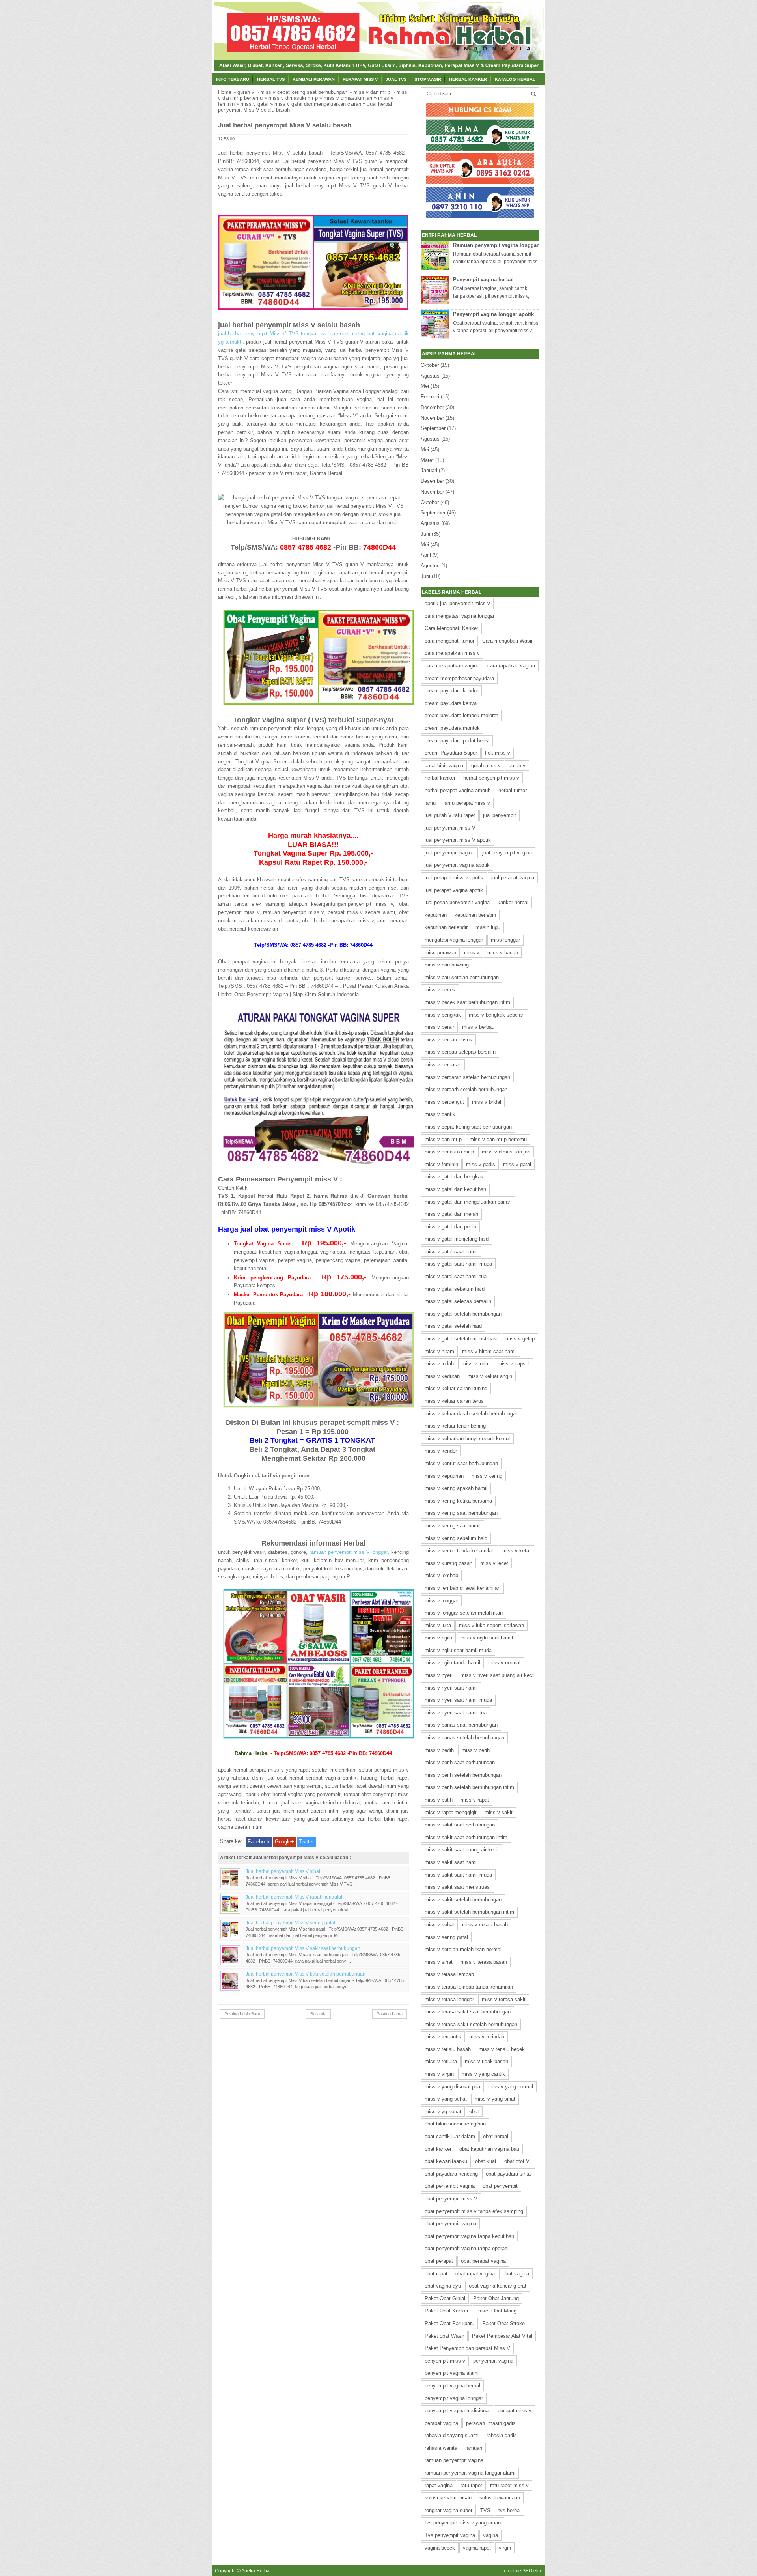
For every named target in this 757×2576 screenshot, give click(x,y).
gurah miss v (486, 766)
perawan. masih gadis (491, 2423)
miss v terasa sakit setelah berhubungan (471, 2024)
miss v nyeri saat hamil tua (456, 1713)
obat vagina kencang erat (498, 2286)
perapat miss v (515, 2411)
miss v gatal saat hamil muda (458, 1264)
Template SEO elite (522, 2571)
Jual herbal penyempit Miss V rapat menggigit (295, 1897)
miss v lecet (494, 1563)
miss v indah (439, 1364)
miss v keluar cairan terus (454, 1401)
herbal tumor (513, 790)
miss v (472, 952)
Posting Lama (390, 2014)
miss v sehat (439, 1925)
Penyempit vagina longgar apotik (493, 314)
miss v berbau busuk (448, 1040)
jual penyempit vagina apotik (457, 865)
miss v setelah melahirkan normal (463, 1949)
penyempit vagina (493, 2361)
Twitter (306, 1842)
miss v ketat (516, 1551)
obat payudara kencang (451, 2174)
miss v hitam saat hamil (489, 1351)
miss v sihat (439, 1962)
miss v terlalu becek (502, 2049)
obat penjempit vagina (450, 2186)
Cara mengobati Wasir (507, 641)
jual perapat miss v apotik (454, 878)
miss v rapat (475, 1800)
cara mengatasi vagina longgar (460, 616)
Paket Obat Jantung (496, 2298)
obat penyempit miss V (451, 2199)
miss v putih (439, 1800)
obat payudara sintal (509, 2174)
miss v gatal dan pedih (450, 1227)
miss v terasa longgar (449, 1999)
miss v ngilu (438, 1638)
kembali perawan (314, 79)
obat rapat (436, 2274)
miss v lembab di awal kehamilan (462, 1588)
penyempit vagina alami (452, 2373)
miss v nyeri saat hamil (451, 1688)
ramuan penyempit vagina (454, 2460)
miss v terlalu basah (448, 2049)
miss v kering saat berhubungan (461, 1513)
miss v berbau (478, 1027)
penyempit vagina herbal (452, 2386)
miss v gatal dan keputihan (455, 1189)
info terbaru (233, 79)
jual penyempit (500, 815)
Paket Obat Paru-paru (449, 2323)
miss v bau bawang (447, 965)
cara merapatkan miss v (452, 653)
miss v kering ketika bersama (458, 1501)
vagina (490, 2535)
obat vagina (516, 2274)
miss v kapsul (514, 1364)
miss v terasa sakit (504, 1999)
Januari (429, 470)
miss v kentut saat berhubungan (461, 1463)
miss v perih (476, 1750)
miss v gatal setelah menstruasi (461, 1339)
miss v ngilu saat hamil (487, 1638)
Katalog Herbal (515, 79)
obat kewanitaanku (446, 2161)
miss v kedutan (442, 1376)
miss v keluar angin (490, 1376)
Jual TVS (396, 79)
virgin (505, 2548)
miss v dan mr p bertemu (498, 1139)
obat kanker (438, 2149)
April (426, 555)
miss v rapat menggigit (451, 1812)
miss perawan (440, 952)
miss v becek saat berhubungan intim (467, 1002)
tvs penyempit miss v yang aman (463, 2523)
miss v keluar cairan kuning (456, 1388)
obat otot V (517, 2161)
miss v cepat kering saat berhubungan (304, 92)
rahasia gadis (502, 2435)
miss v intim (476, 1364)
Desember (432, 407)
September (433, 428)
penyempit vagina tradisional (457, 2411)
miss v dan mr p (372, 92)
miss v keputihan (444, 1476)
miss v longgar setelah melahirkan (464, 1613)
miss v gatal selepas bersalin (458, 1301)
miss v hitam (439, 1351)
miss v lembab (441, 1575)
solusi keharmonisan (448, 2498)
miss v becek (440, 990)
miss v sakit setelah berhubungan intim (469, 1912)
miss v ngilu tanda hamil (452, 1663)
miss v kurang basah (448, 1563)
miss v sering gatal (446, 1937)
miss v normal (504, 1663)
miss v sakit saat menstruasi (458, 1887)
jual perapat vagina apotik (454, 890)
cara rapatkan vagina (511, 666)
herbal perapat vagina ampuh (458, 790)
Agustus (430, 376)
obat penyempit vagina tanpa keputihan (469, 2236)
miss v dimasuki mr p (293, 98)
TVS (485, 2510)
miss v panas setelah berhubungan (464, 1738)
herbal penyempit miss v (491, 778)
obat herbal (496, 2136)
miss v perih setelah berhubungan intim (469, 1787)
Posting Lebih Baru (242, 2014)
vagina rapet (477, 2548)
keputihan (436, 915)
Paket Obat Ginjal (445, 2298)
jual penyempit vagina (507, 853)
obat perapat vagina (483, 2261)
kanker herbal (513, 902)
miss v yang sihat (495, 2099)
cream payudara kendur (451, 691)
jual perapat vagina (513, 878)
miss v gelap (520, 1339)
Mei (425, 386)
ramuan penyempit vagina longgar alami (470, 2473)
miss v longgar (441, 1601)
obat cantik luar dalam (450, 2136)
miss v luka (438, 1625)
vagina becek (440, 2548)
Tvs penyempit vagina (450, 2535)
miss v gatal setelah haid (453, 1326)
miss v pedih (439, 1750)
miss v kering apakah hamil (456, 1488)
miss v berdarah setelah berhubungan (467, 1077)
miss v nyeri (439, 1675)
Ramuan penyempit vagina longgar (496, 245)
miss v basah (503, 952)
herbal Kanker (468, 79)
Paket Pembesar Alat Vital (502, 2336)
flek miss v (498, 753)
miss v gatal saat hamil (451, 1252)
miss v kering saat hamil (453, 1526)
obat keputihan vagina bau (489, 2149)
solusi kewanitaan (500, 2498)
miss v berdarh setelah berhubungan (466, 1089)
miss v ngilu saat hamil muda (458, 1650)
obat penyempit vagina (450, 2224)
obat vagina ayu (443, 2286)
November (432, 418)
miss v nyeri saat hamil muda (458, 1700)
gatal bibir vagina (444, 766)
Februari (430, 397)
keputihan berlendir (446, 927)
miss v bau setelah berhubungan (462, 977)
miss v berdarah (443, 1065)
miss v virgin (439, 2074)
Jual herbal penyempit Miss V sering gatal (290, 1923)
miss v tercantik (443, 2037)
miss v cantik (440, 1114)
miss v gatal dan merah (451, 1214)
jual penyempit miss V (450, 828)
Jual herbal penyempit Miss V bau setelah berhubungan (306, 1974)
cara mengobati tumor (449, 641)
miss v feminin (441, 1164)
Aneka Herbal (256, 2571)
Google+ (284, 1842)
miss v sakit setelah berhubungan (463, 1900)
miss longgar (505, 940)
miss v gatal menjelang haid (457, 1239)
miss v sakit (499, 1812)
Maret (427, 460)
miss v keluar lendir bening (455, 1426)
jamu (430, 803)
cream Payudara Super (451, 753)
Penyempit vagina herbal (483, 279)
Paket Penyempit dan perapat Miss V (467, 2348)
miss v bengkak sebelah (497, 1015)
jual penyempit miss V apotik (458, 840)
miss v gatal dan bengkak (454, 1177)
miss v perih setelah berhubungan (463, 1775)
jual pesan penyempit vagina (457, 902)
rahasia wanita (441, 2448)
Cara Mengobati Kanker (451, 628)
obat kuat (486, 2161)
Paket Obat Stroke (503, 2323)
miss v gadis (481, 1164)
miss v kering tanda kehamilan (460, 1551)
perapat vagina (441, 2423)
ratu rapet (471, 2485)
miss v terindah (487, 2037)
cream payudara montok (452, 728)
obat (474, 2111)
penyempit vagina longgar (454, 2398)
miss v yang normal (511, 2087)
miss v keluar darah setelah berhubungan (472, 1414)
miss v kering (487, 1476)
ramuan (474, 2448)
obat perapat (439, 2261)
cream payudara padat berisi (457, 741)
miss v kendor (441, 1451)
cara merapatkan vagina (452, 666)
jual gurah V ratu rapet (450, 815)
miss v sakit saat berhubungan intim (466, 1837)
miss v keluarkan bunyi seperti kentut (467, 1438)
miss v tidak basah (487, 2061)
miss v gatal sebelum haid (455, 1289)
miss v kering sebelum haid (456, 1538)
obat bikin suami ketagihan (455, 2124)
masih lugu (488, 927)
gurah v (246, 92)
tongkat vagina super (448, 2510)
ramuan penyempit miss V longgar (349, 1552)
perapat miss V (360, 79)
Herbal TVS (271, 79)
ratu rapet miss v (509, 2485)
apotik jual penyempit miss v (457, 603)
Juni (425, 534)
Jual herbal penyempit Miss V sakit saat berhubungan (303, 1948)
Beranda (318, 2014)
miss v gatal (255, 104)
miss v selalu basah (485, 1925)
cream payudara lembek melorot (461, 715)
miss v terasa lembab (449, 1974)
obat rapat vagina (475, 2274)
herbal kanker (440, 778)
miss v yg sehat (443, 2111)
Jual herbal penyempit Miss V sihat (283, 1871)
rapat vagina (439, 2485)
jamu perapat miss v (467, 803)
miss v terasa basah (484, 1962)
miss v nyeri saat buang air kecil (498, 1675)
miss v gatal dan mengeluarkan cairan (318, 104)
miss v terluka (441, 2061)
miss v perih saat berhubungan (460, 1762)
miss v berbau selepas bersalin (460, 1052)
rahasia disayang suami (452, 2435)
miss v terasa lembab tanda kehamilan (469, 1987)
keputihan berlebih (475, 915)
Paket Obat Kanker (447, 2311)
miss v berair (439, 1027)
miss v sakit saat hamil (451, 1862)
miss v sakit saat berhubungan (460, 1825)
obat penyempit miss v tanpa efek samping (474, 2211)
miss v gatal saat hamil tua (456, 1276)
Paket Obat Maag (496, 2311)
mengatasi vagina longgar (454, 940)
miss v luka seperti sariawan (491, 1625)
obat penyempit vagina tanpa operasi (467, 2248)
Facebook (259, 1842)
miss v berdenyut (444, 1102)
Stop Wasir (428, 79)
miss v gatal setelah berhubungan (463, 1314)
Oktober (430, 365)
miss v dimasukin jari (348, 98)
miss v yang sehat (446, 2099)
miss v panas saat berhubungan (461, 1725)
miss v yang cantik (483, 2074)
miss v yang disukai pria (452, 2087)
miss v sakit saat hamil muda (458, 1875)
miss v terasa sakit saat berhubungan (468, 2012)
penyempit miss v (445, 2361)
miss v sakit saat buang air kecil (462, 1850)
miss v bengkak (443, 1015)
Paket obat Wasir (444, 2336)
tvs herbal (510, 2510)
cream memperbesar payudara (459, 678)
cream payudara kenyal (451, 703)
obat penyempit (500, 2186)
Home (225, 92)
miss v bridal (487, 1102)
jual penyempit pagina (449, 853)
